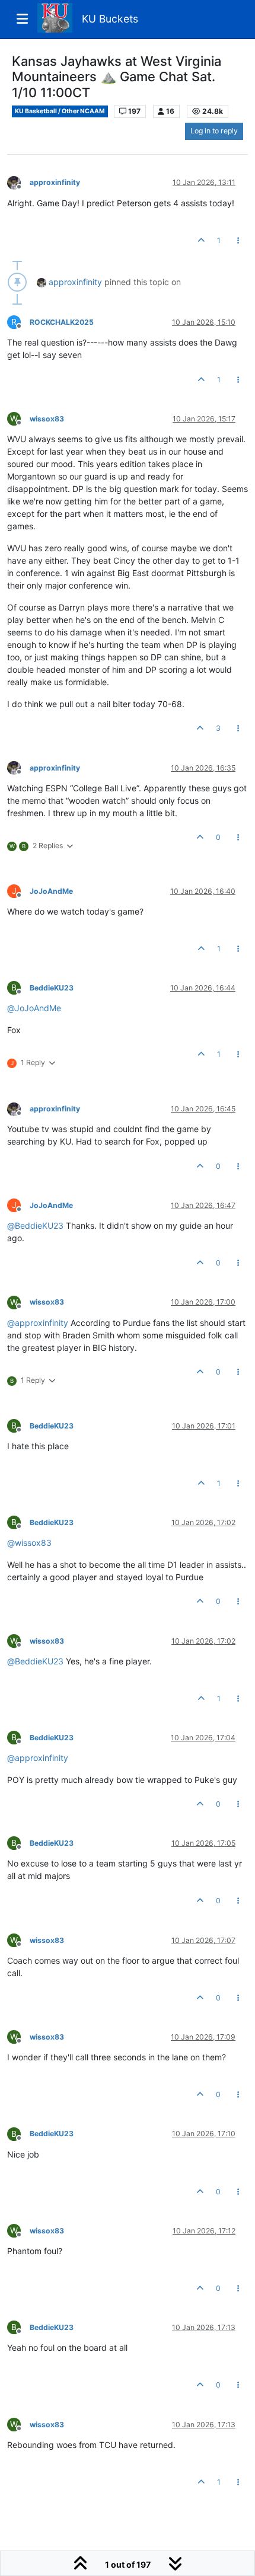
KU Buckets (110, 19)
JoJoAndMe (51, 891)
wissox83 (47, 419)
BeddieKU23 (52, 988)
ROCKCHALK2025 (62, 322)
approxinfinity (55, 182)
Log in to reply (214, 131)
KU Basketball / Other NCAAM (60, 111)
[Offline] (18, 182)
